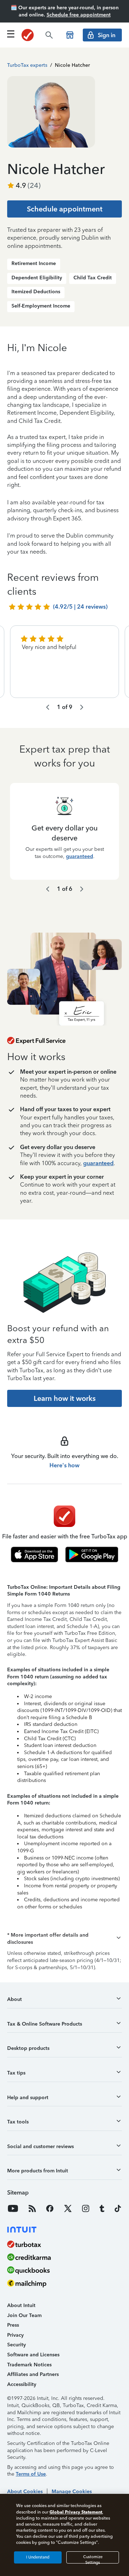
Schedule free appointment (79, 15)
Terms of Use (31, 2474)
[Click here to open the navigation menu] (11, 34)
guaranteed (80, 856)
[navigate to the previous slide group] (48, 707)
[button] (64, 1939)
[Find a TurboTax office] (70, 35)
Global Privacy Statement (76, 2512)
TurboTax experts (27, 65)
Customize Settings (93, 2559)
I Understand (38, 2557)
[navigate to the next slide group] (82, 707)
